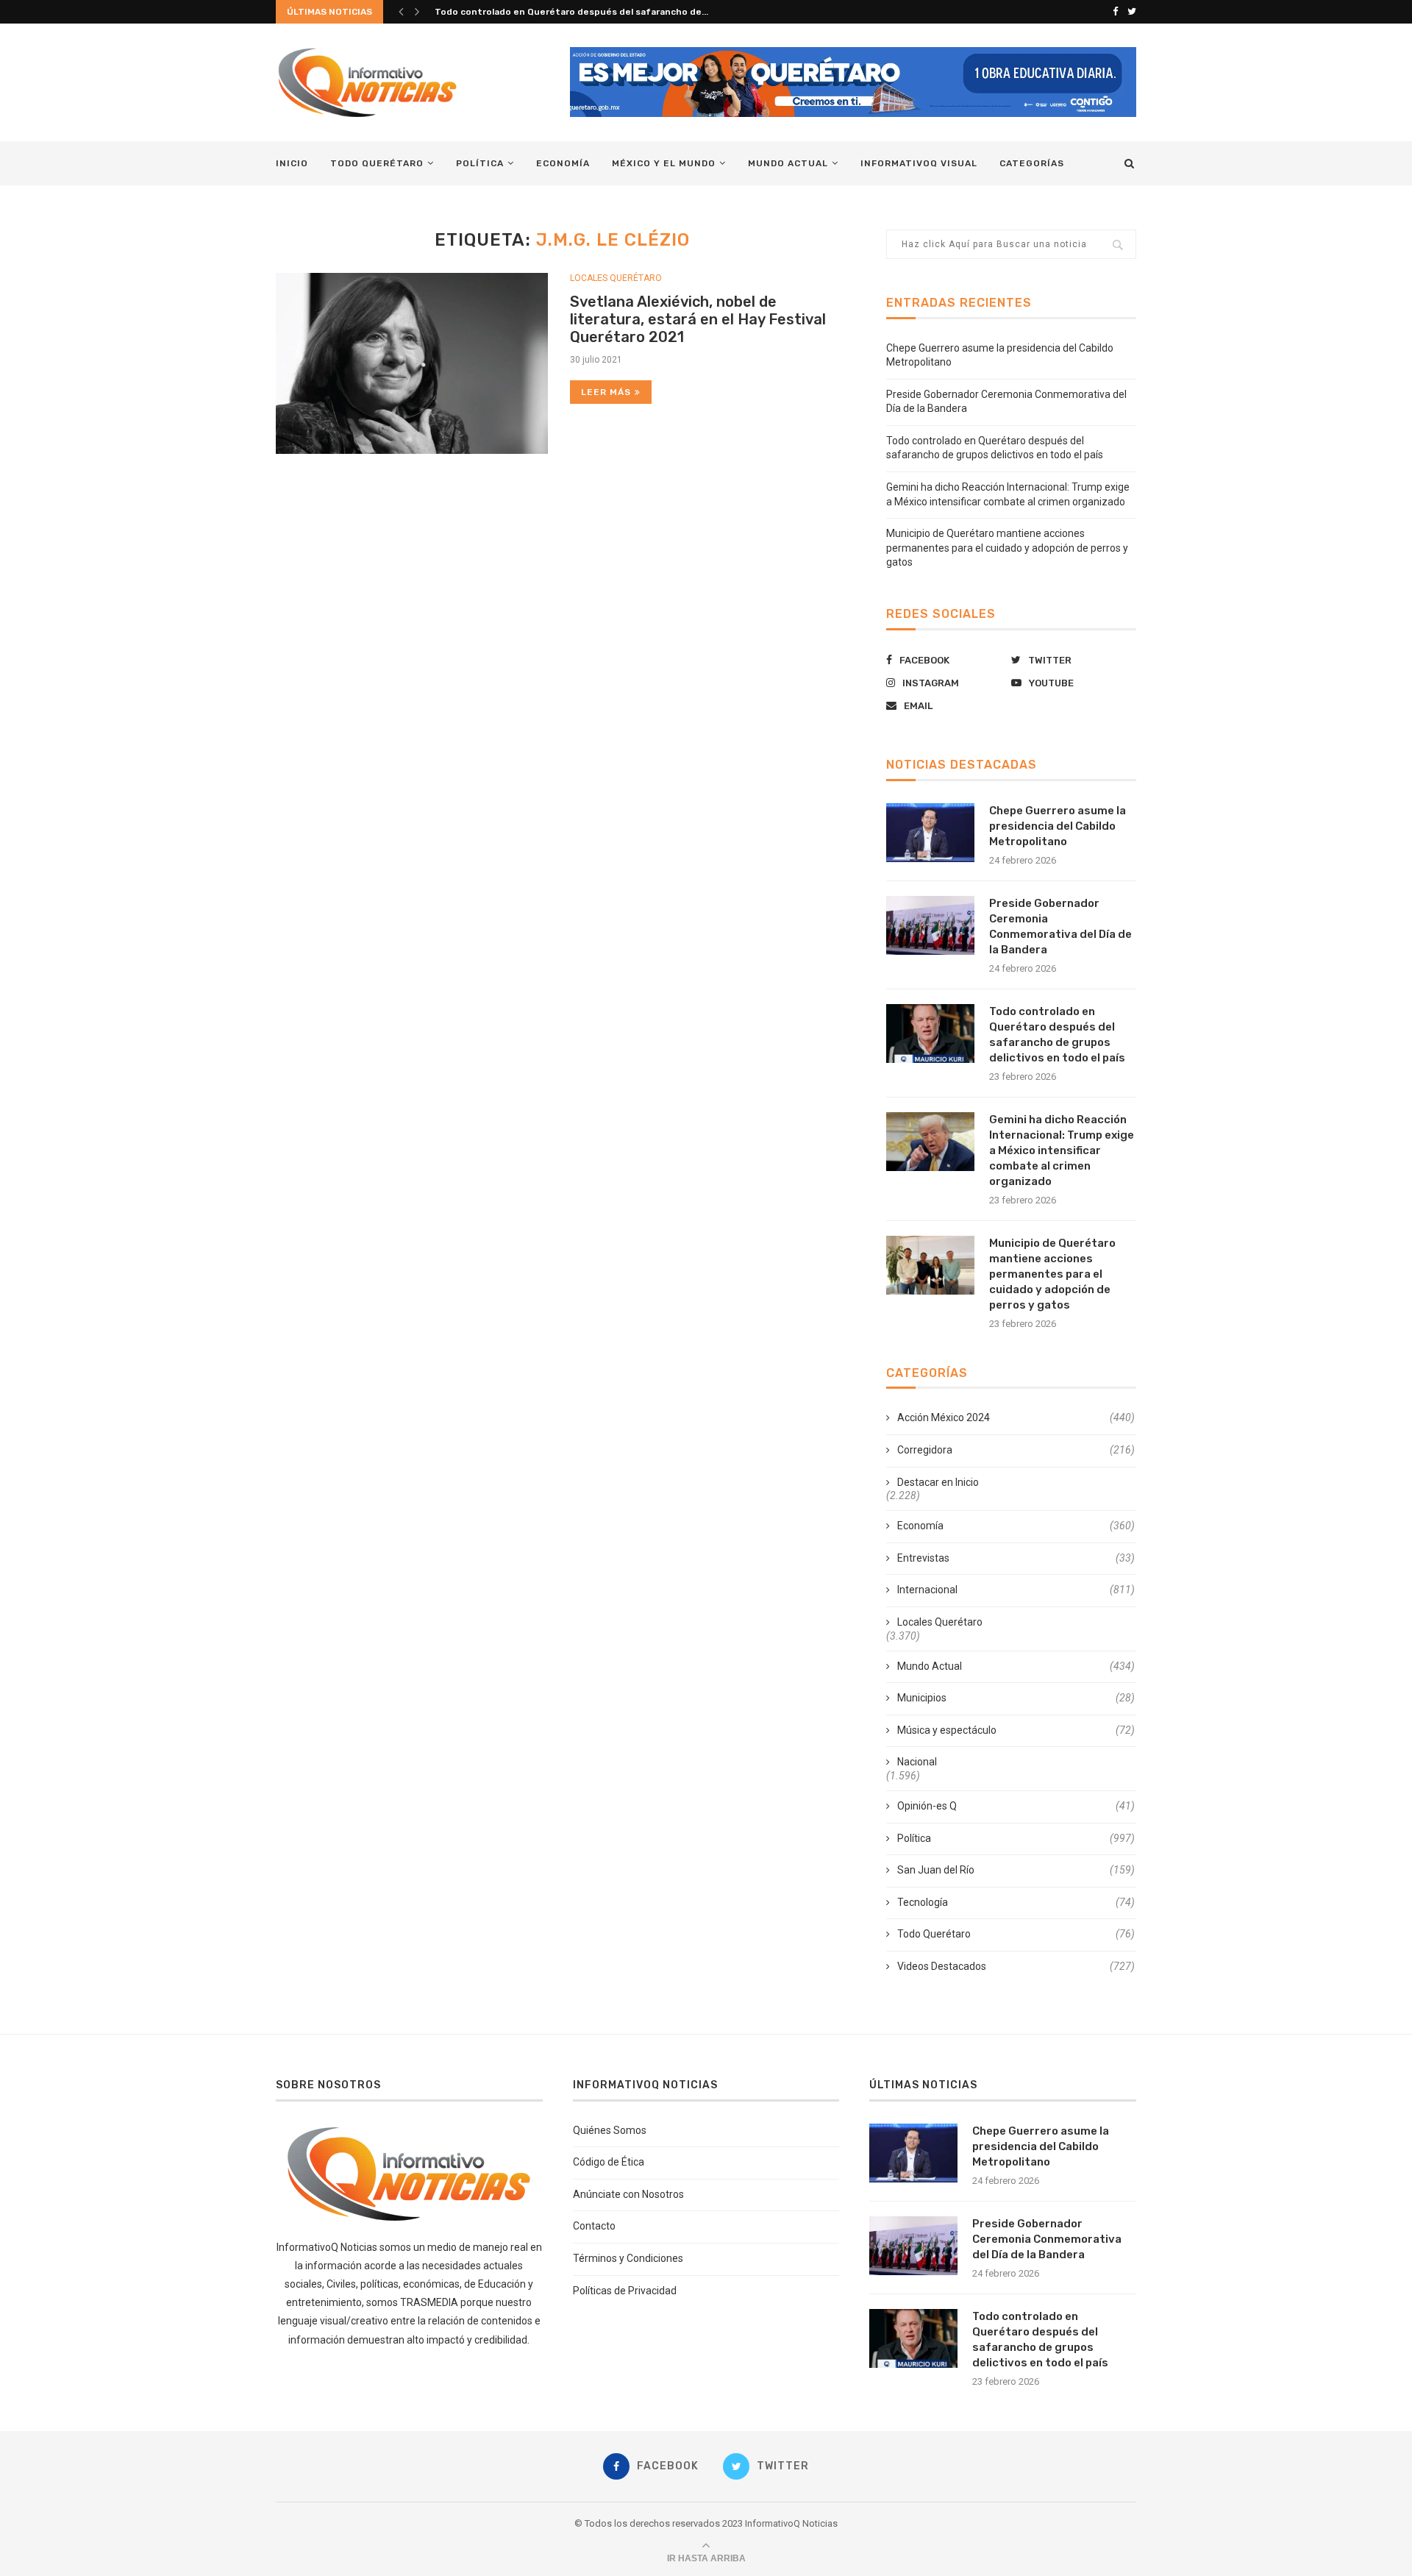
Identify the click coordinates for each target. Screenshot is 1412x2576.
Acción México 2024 (1016, 1417)
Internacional (1016, 1590)
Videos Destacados (1016, 1966)
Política (480, 163)
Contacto (594, 2226)
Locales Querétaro (616, 278)
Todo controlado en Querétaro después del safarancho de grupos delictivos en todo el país (1057, 1035)
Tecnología (1016, 1902)
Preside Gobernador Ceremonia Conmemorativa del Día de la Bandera (1060, 926)
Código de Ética (609, 2162)
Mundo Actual (788, 163)
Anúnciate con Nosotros (628, 2194)
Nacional (917, 1762)
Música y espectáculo (1016, 1730)
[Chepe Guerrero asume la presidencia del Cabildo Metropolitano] (930, 833)
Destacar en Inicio (938, 1482)
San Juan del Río (1016, 1870)
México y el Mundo (664, 163)
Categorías (1032, 163)
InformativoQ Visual (919, 163)
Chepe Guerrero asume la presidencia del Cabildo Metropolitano (1058, 826)
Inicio (292, 163)
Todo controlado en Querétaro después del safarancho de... (571, 12)
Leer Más (606, 392)
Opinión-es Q (1016, 1806)
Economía (563, 163)
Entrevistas (1016, 1558)
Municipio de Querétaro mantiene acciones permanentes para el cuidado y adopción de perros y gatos (1007, 548)
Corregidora (1016, 1450)
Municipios (1016, 1698)
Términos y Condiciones (628, 2258)
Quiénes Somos (610, 2130)
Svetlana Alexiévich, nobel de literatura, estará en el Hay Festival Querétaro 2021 (698, 319)
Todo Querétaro (377, 163)
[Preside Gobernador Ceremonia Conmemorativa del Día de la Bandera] (930, 925)
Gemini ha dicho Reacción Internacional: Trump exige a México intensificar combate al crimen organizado (1062, 1150)
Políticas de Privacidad (625, 2291)
